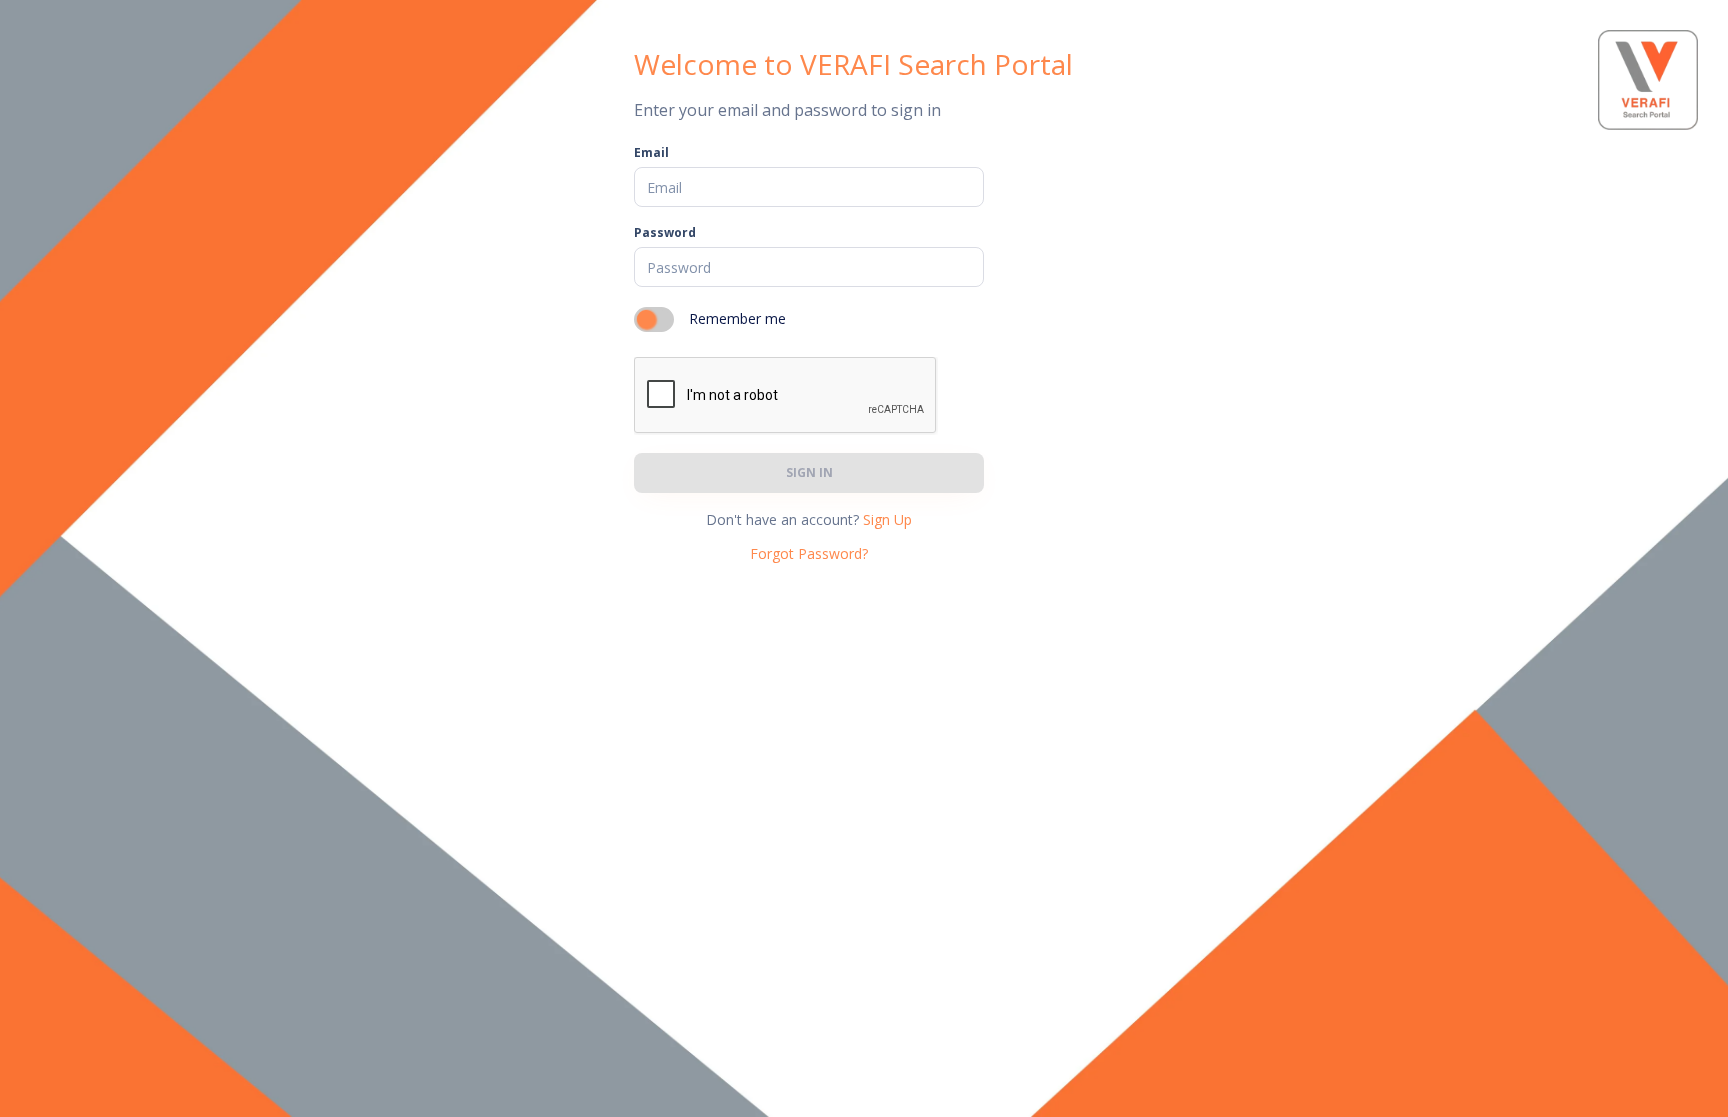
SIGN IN (809, 472)
